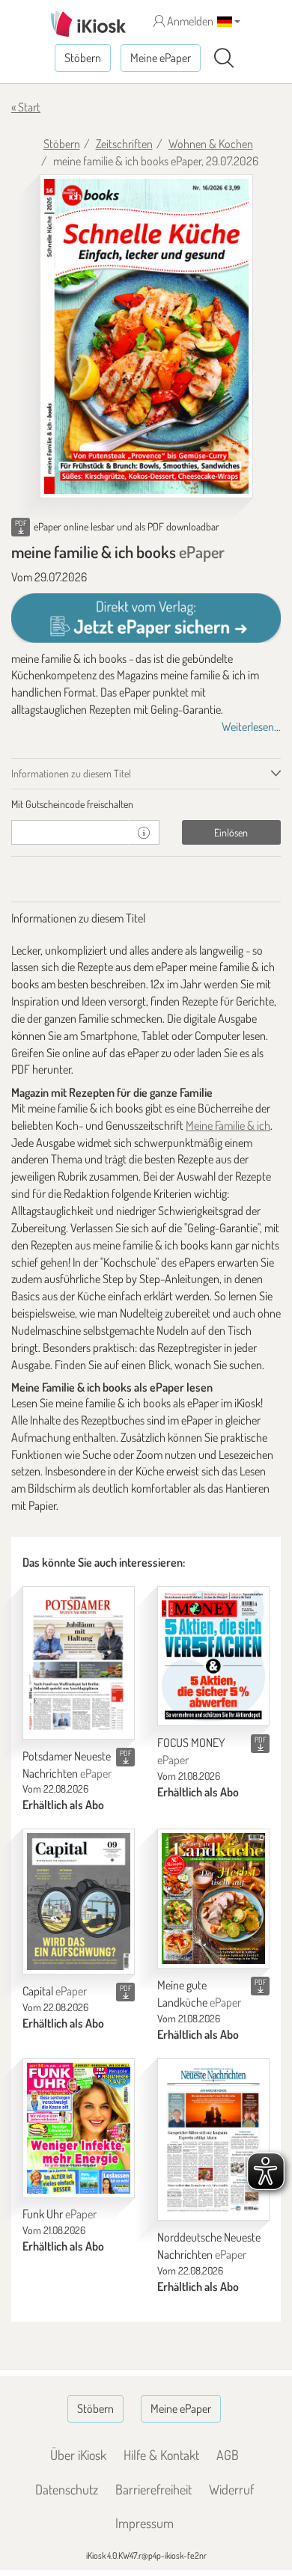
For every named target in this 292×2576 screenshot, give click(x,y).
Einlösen (231, 832)
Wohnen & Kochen (211, 144)
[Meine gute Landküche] (213, 1899)
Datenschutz (67, 2489)
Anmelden (189, 21)
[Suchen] (224, 58)
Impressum (145, 2523)
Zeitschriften (124, 144)
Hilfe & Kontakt (161, 2455)
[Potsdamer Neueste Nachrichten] (79, 1663)
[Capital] (79, 1902)
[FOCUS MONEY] (213, 1656)
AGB (228, 2455)
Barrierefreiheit (153, 2489)
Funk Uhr (60, 2214)
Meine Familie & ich (228, 1125)
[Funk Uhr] (79, 2128)
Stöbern (83, 58)
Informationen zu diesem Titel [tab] (71, 773)
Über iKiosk (78, 2455)
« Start (26, 107)
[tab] (146, 804)
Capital (55, 1991)
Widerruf (231, 2489)
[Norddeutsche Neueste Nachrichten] (213, 2140)
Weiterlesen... (251, 726)
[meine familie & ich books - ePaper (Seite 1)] (146, 336)
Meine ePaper (161, 58)
